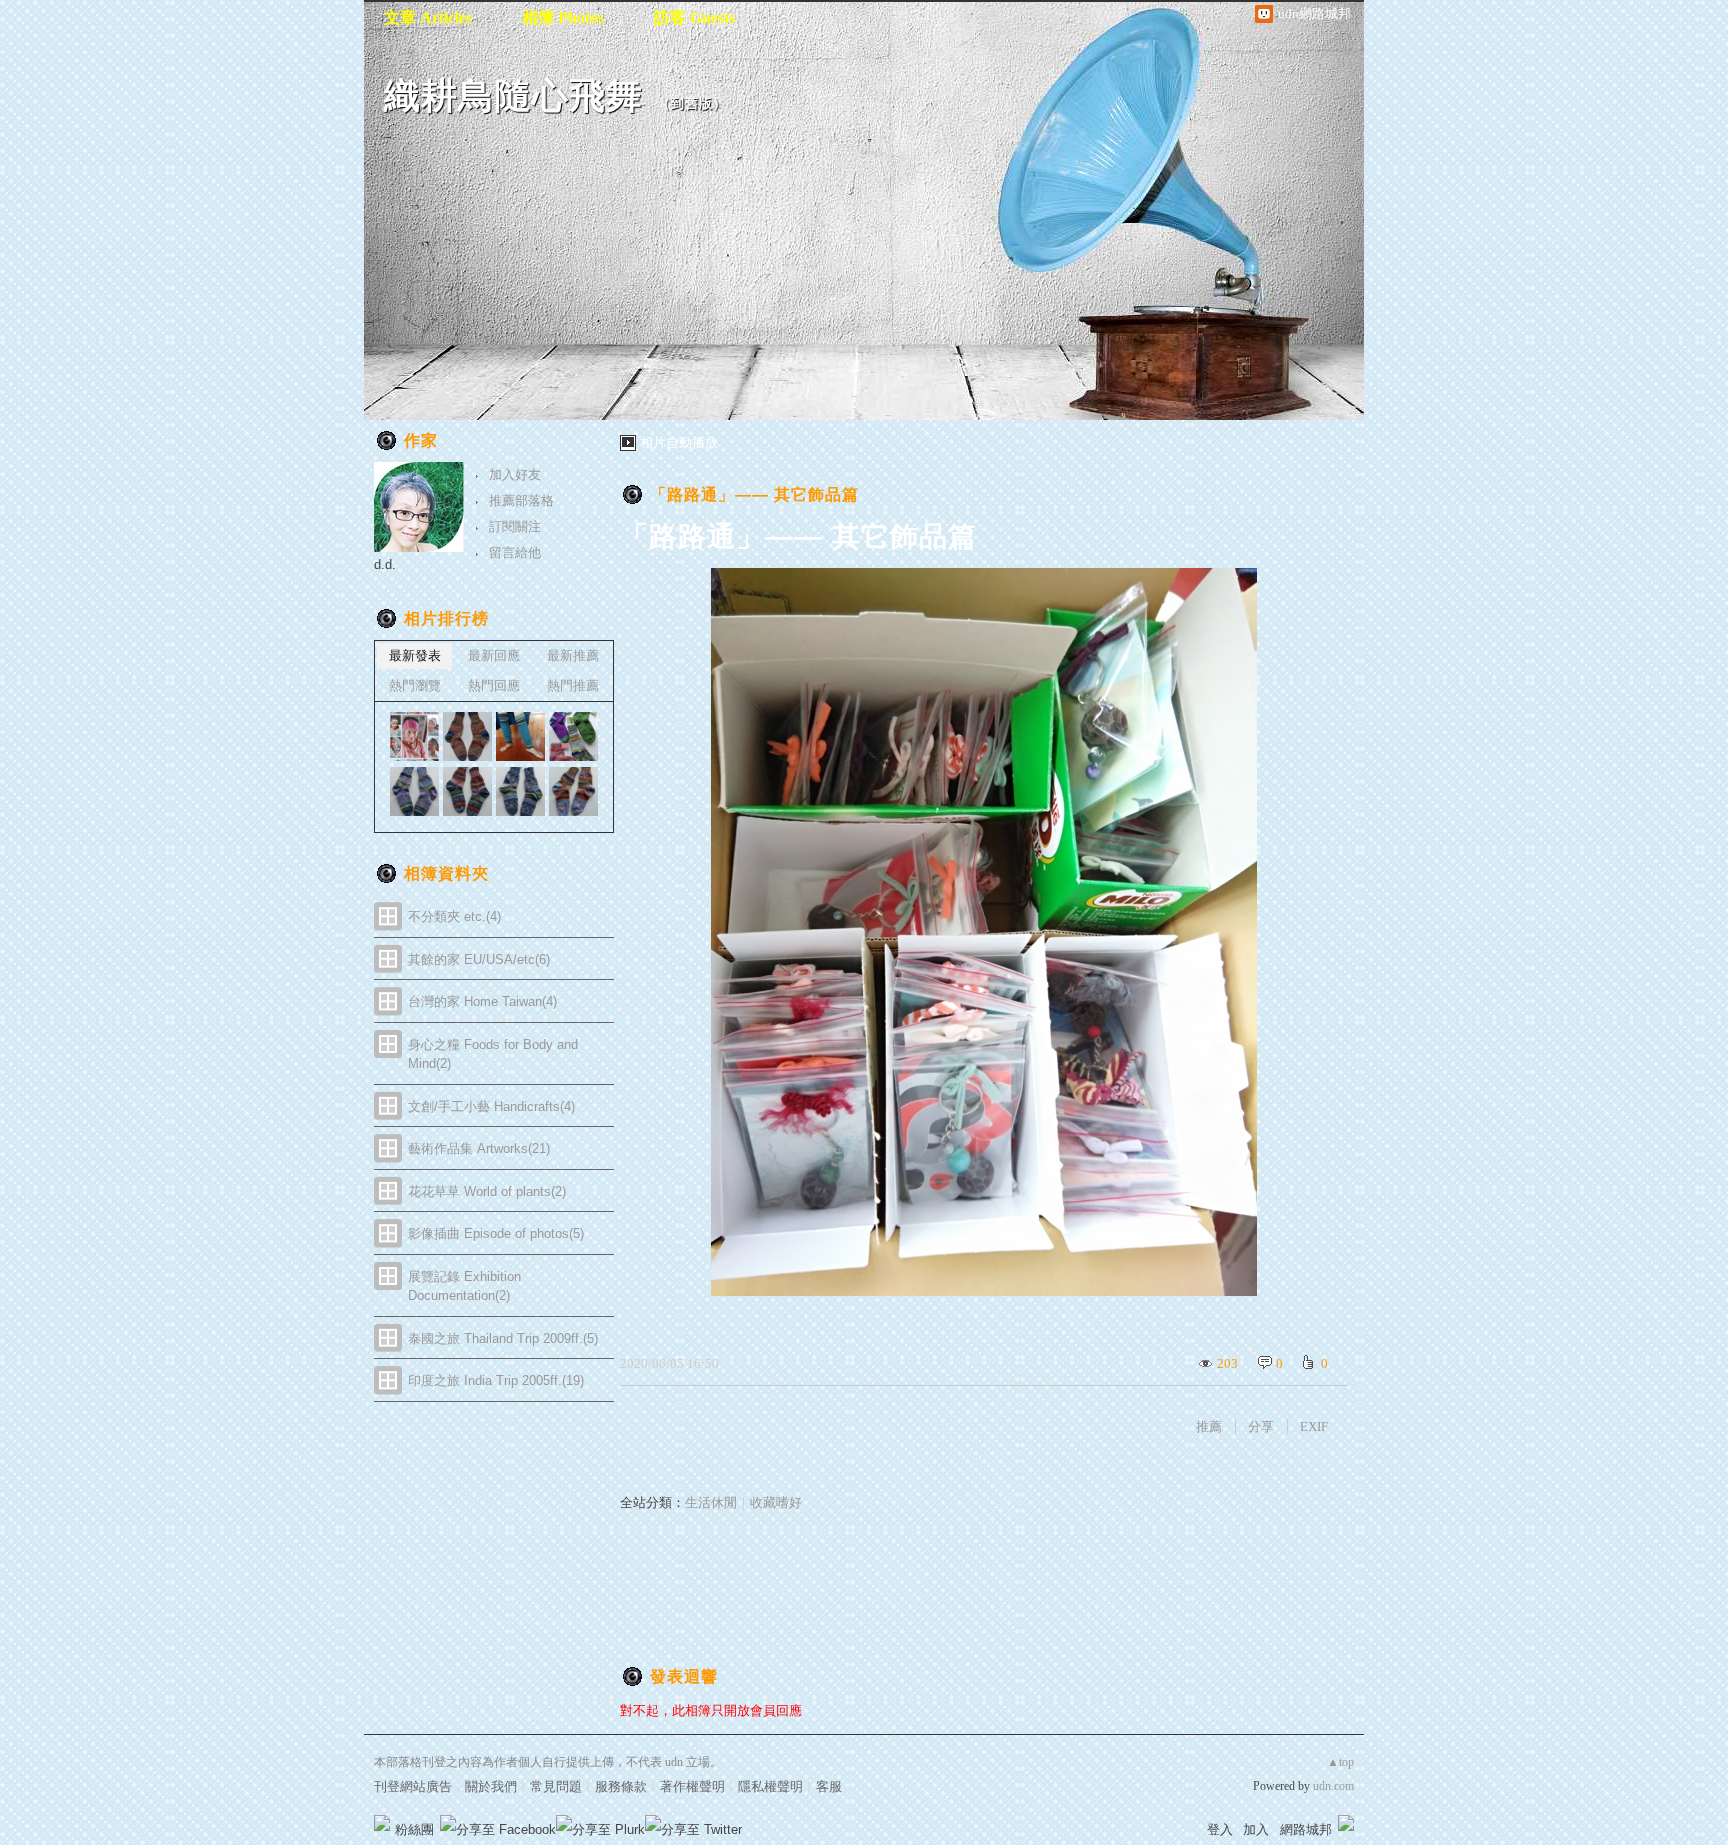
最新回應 (494, 655)
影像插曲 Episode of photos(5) (496, 1233)
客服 (829, 1786)
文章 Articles (428, 17)
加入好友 (515, 474)
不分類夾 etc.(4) (454, 916)
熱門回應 (494, 685)
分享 (1261, 1426)
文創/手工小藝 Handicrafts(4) (491, 1106)
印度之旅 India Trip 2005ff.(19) (496, 1380)
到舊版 (692, 103)
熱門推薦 (573, 685)
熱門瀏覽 (415, 685)
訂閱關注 (515, 526)
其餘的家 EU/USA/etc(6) (479, 959)
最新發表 (415, 655)
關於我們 (491, 1786)
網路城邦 (1306, 1829)
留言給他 (515, 552)
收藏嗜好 (776, 1502)
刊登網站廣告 (413, 1786)
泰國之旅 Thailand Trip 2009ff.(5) (503, 1338)
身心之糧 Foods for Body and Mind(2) (493, 1054)
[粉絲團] (382, 1823)
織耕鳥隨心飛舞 (513, 95)
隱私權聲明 (770, 1786)
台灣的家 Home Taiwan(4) (482, 1001)
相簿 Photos (563, 17)
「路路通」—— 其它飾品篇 (754, 494)
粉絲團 (414, 1829)
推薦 (1209, 1426)
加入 (1256, 1829)
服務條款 (621, 1786)
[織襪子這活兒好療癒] (414, 736)
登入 (1220, 1829)
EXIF (1314, 1426)
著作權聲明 (692, 1786)
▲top (1340, 1762)
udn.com (1333, 1786)
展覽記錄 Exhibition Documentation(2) (464, 1286)
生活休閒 (711, 1502)
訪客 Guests (694, 17)
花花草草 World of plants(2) (487, 1191)
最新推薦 (573, 655)
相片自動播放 (679, 442)
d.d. (385, 564)
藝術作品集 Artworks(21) (479, 1148)
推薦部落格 (521, 500)
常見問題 (556, 1786)
